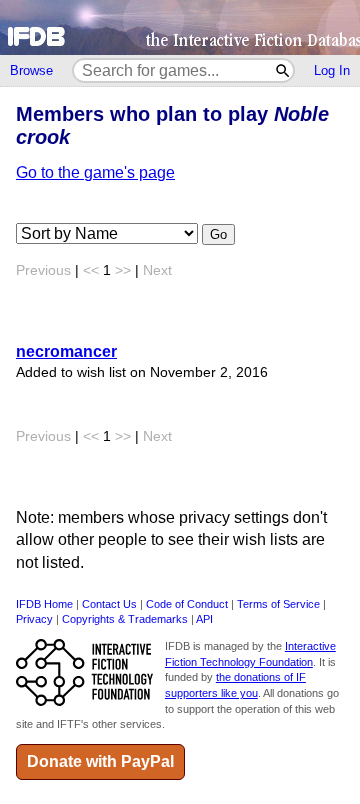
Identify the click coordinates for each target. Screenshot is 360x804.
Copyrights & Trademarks (125, 619)
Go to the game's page (95, 172)
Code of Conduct (187, 604)
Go (218, 234)
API (204, 619)
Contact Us (109, 604)
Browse (31, 70)
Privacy (34, 619)
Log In (332, 70)
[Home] (180, 27)
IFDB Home (44, 604)
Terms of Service (278, 604)
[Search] (283, 70)
